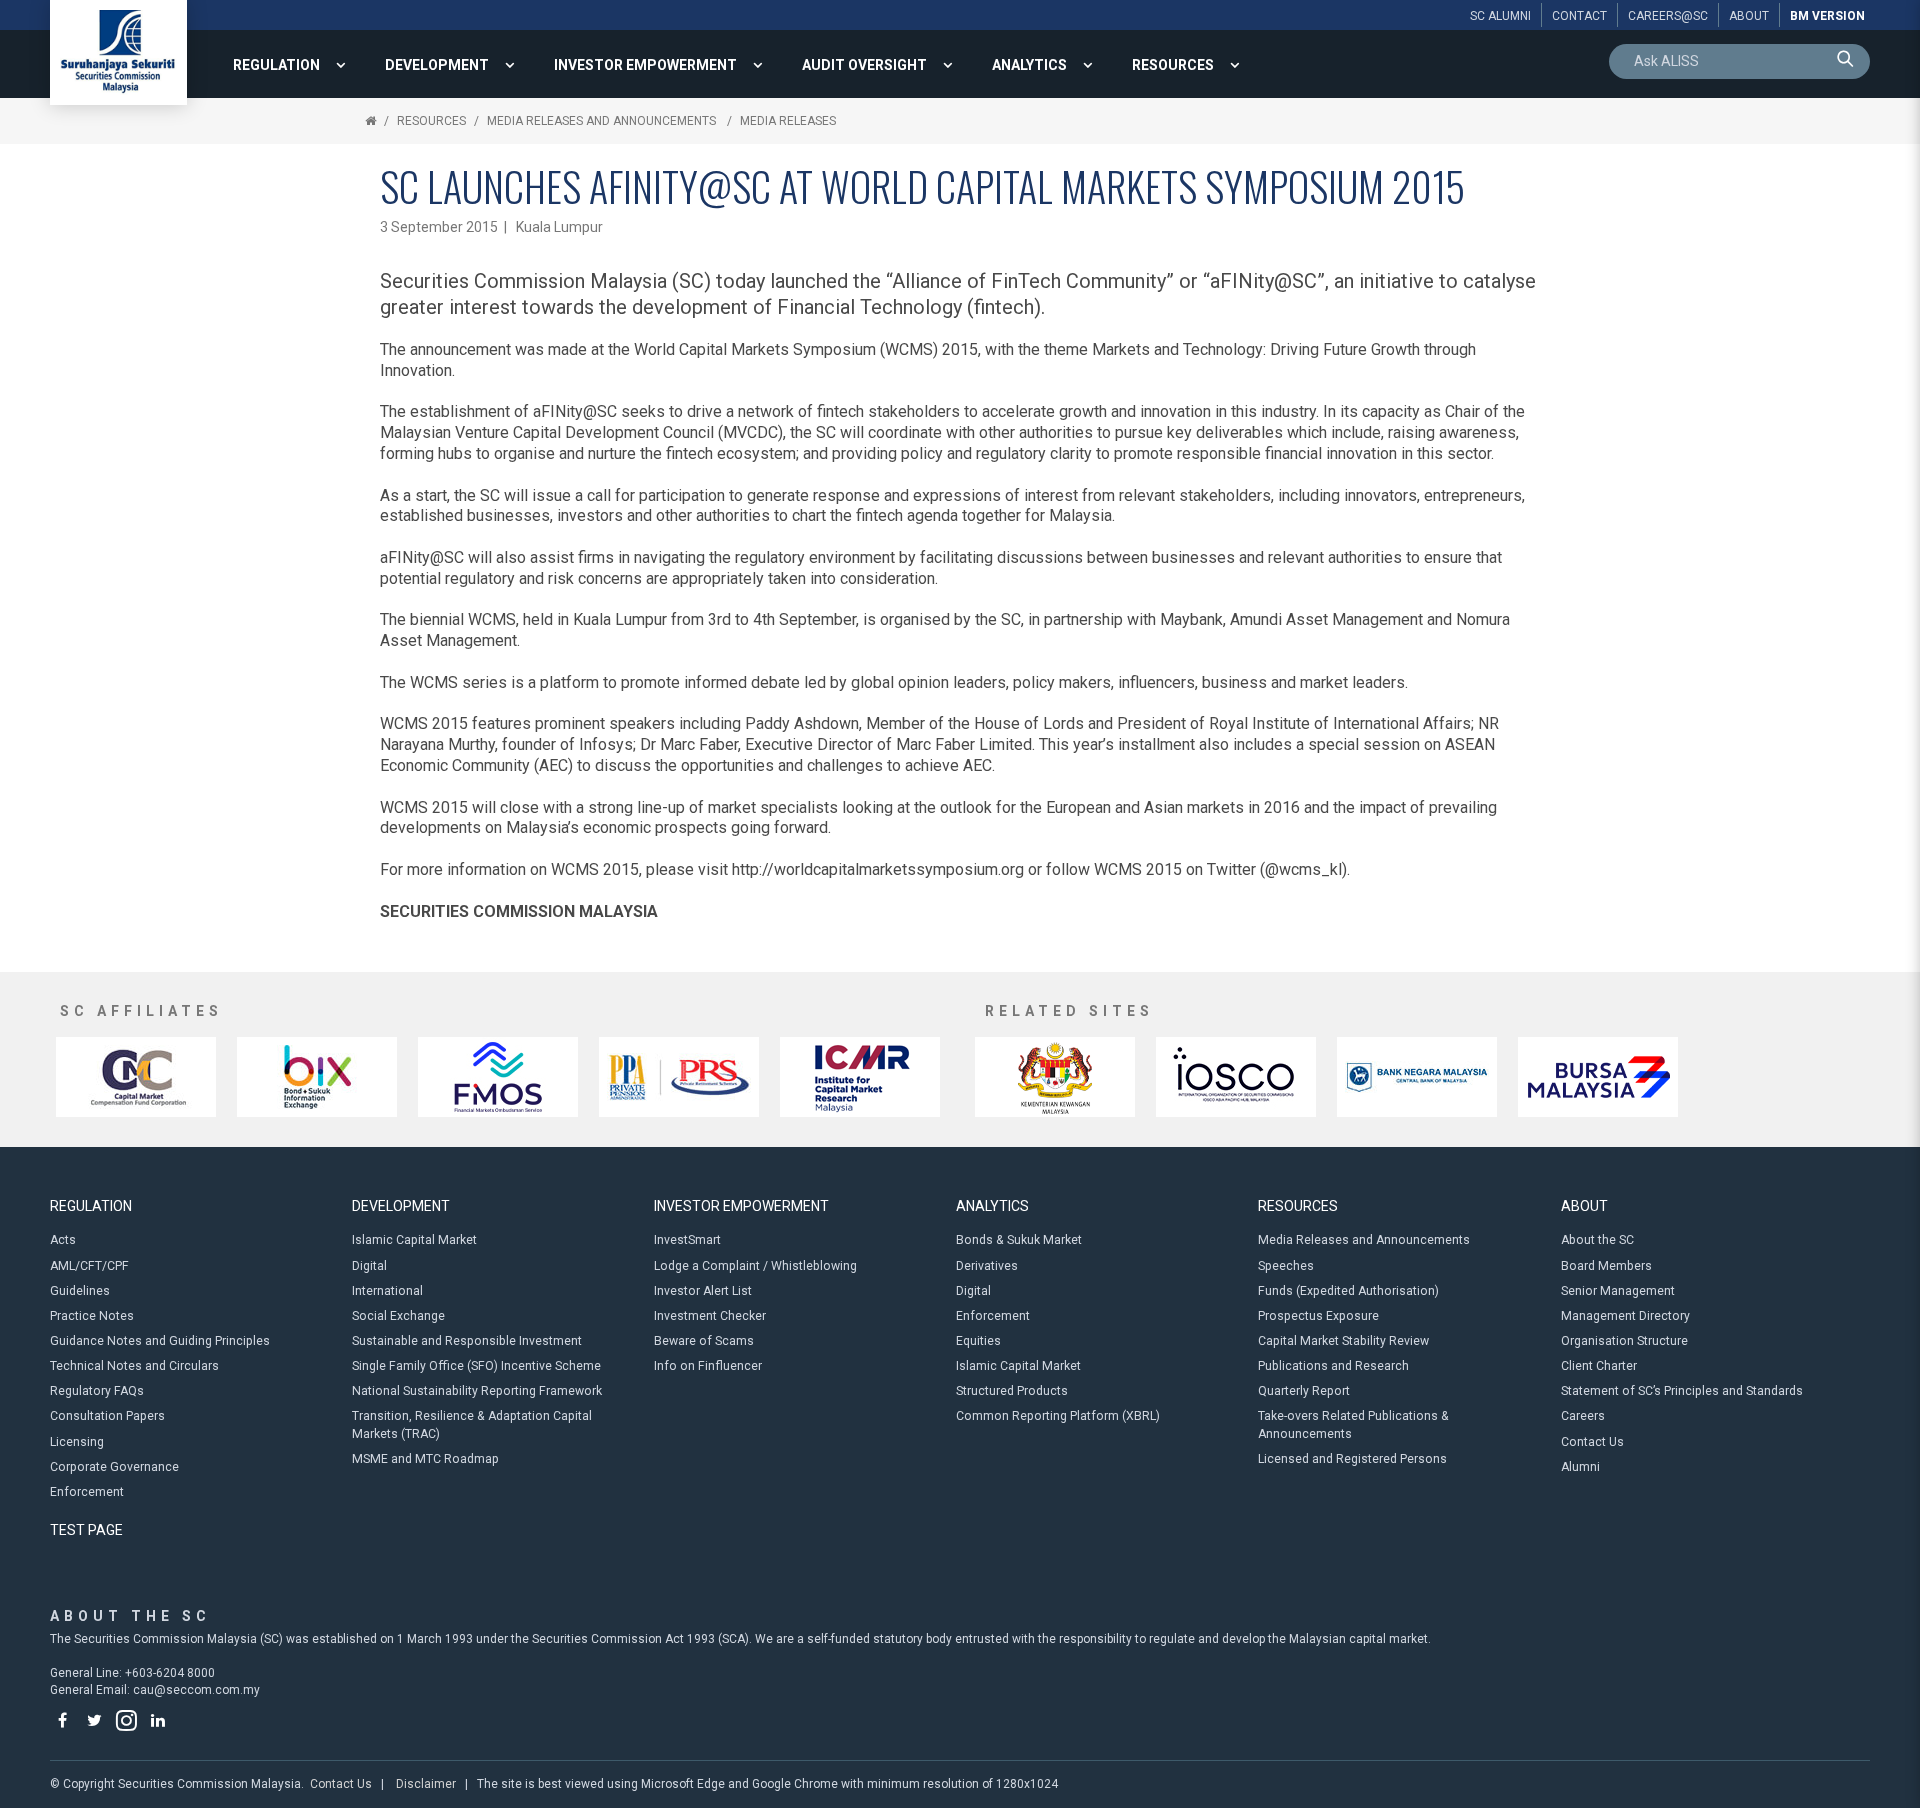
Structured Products (1012, 1391)
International (387, 1291)
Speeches (1286, 1266)
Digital (369, 1266)
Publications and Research (1333, 1366)
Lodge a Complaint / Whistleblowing (755, 1266)
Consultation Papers (107, 1416)
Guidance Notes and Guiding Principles (160, 1341)
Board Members (1606, 1266)
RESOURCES (1173, 65)
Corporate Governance (114, 1467)
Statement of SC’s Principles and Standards (1682, 1391)
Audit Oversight (864, 65)
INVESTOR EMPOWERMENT (645, 65)
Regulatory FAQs (97, 1391)
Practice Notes (92, 1316)
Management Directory (1625, 1316)
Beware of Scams (704, 1341)
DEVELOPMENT (437, 65)
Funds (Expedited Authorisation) (1348, 1291)
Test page (86, 1530)
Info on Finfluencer (708, 1366)
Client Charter (1599, 1366)
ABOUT (1584, 1206)
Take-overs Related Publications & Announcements (1353, 1424)
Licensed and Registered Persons (1352, 1459)
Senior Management (1618, 1291)
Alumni (1580, 1467)
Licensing (77, 1442)
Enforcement (87, 1492)
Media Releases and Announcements (603, 121)
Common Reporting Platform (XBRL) (1058, 1416)
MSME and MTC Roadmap (425, 1459)
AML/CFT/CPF (89, 1266)
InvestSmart (687, 1240)
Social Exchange (398, 1316)
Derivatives (987, 1266)
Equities (978, 1341)
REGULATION (276, 65)
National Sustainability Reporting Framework (477, 1391)
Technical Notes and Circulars (134, 1366)
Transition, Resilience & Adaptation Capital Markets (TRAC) (472, 1424)
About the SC (1597, 1240)
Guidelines (80, 1291)
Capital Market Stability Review (1343, 1341)
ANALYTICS (1029, 65)
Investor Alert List (703, 1291)
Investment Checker (710, 1316)
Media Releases (788, 121)
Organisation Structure (1624, 1341)
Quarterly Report (1304, 1391)
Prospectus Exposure (1318, 1316)
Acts (63, 1240)
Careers (1583, 1416)
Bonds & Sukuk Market (1019, 1240)
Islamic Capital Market (414, 1240)
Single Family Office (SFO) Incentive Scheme (476, 1366)
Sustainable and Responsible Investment (467, 1341)
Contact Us (1592, 1442)
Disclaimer (426, 1784)
